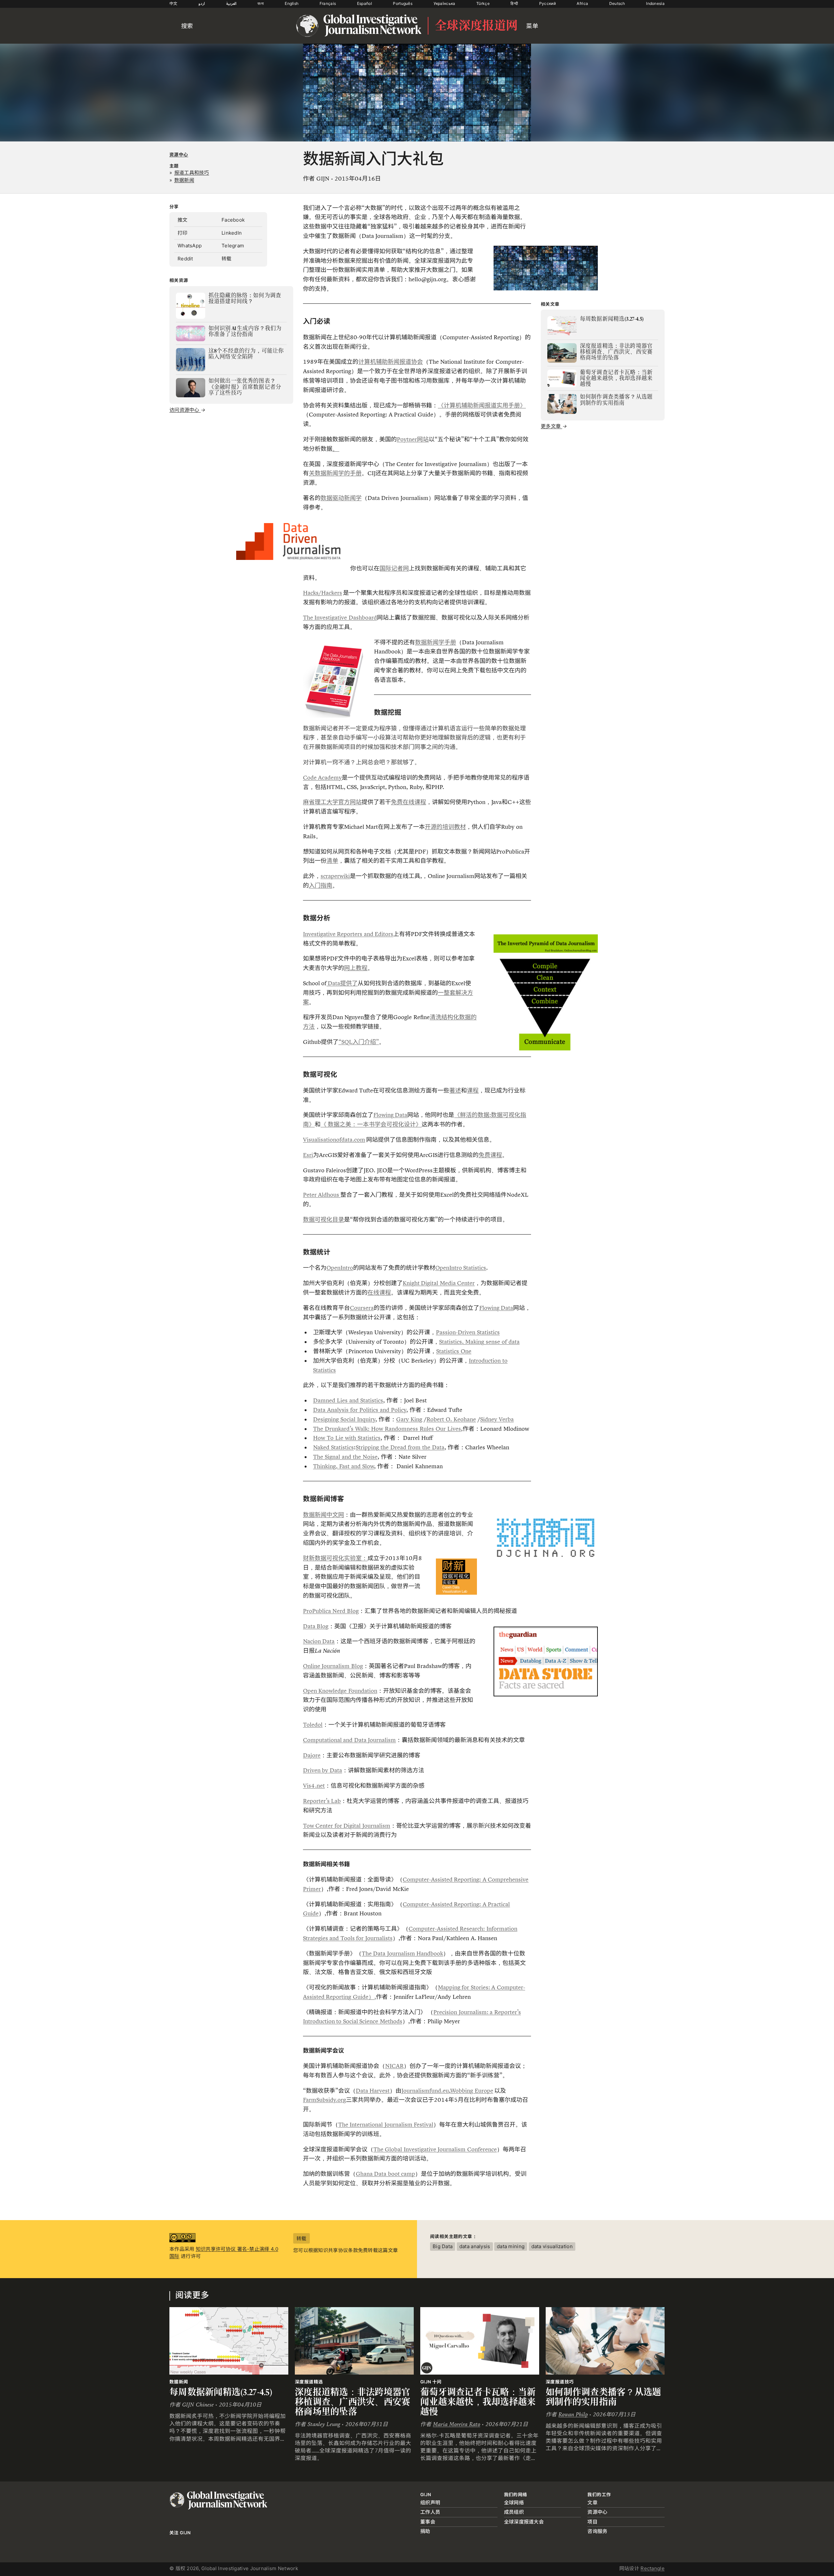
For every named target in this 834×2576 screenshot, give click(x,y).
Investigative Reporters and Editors (348, 934)
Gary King (409, 1419)
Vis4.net (314, 1786)
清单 (332, 861)
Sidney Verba (497, 1419)
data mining (511, 2246)
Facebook (233, 220)
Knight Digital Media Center (439, 1283)
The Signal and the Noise (345, 1457)
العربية (231, 3)
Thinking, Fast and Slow (344, 1466)
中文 (173, 3)
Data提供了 (342, 983)
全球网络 (514, 2503)
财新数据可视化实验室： (335, 1558)
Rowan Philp (573, 2415)
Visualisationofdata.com (334, 1140)
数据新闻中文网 (324, 1515)
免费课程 (490, 1155)
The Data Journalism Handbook (402, 1954)
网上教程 (356, 968)
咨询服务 (597, 2531)
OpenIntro (340, 1268)
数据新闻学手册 (436, 642)
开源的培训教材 (445, 827)
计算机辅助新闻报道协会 (391, 362)
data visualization (552, 2246)
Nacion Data (319, 1641)
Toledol (313, 1725)
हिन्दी (514, 3)
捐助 (425, 2531)
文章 (592, 2503)
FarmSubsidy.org (324, 2100)
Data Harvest (373, 2091)
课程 (473, 1090)
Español (365, 3)
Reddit (185, 259)
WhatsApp (190, 246)
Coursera (362, 1308)
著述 (455, 1090)
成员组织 (514, 2512)
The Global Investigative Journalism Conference (435, 2149)
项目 (592, 2522)
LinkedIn (232, 233)
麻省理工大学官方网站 (332, 802)
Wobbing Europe (472, 2091)
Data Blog (316, 1626)
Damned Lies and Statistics (348, 1400)
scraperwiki (335, 876)
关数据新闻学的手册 (335, 473)
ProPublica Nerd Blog (331, 1611)
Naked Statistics (333, 1447)
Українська (445, 3)
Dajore (312, 1755)
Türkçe (483, 3)
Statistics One (454, 1351)
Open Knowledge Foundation (340, 1691)
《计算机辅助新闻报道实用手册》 (482, 405)
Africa (582, 3)
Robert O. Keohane (451, 1419)
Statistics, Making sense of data (479, 1342)
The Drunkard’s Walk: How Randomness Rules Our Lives (387, 1429)
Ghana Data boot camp (385, 2174)
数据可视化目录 (324, 1220)
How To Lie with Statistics (347, 1438)
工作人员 (430, 2512)
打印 (183, 233)
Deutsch (617, 3)
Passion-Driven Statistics (468, 1332)
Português (403, 3)
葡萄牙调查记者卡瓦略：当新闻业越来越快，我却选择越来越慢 (478, 2402)
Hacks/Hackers (323, 593)
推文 (183, 220)
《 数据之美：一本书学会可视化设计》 (371, 1124)
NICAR (394, 2066)
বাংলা (261, 3)
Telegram (233, 246)
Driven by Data (323, 1770)
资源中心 (179, 154)
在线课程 (379, 1293)
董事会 (428, 2522)
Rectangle (653, 2568)
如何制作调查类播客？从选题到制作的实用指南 (604, 2397)
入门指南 (321, 886)
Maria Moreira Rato (457, 2424)
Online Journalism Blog (333, 1666)
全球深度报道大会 (524, 2522)
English (292, 3)
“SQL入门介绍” (359, 1042)
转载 (227, 259)
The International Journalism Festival (386, 2125)
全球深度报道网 (476, 26)
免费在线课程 (409, 802)
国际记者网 (394, 568)
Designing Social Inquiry (344, 1419)
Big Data (443, 2246)
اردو (202, 3)
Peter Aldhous (322, 1195)
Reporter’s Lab (322, 1801)
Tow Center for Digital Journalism (347, 1826)
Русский (547, 3)
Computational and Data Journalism (349, 1740)
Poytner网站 (413, 439)
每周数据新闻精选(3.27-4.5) (221, 2392)
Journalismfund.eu (425, 2091)
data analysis (475, 2246)
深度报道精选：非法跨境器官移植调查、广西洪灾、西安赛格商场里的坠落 (353, 2402)
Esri (308, 1155)
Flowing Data (390, 1115)
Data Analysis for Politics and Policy (360, 1410)
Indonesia (655, 3)
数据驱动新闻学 (341, 498)
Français (328, 3)
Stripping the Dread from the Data (400, 1447)
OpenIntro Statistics (461, 1268)
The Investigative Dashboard (340, 618)
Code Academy (322, 778)
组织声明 (430, 2503)
